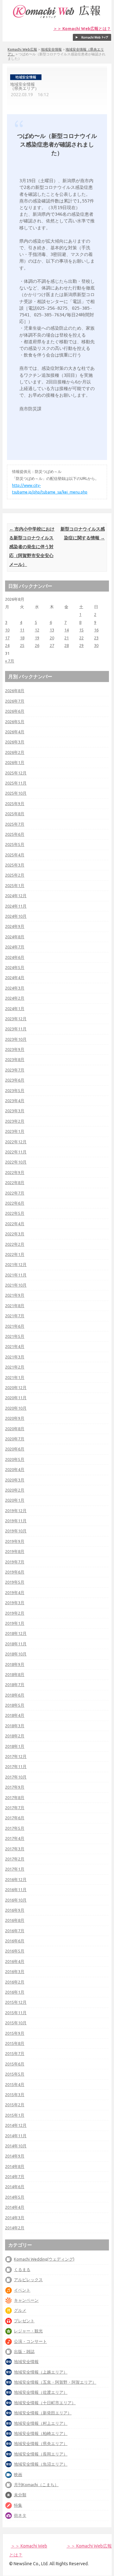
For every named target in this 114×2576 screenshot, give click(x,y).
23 (96, 638)
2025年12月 (16, 773)
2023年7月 (15, 1070)
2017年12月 (16, 1756)
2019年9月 (15, 1541)
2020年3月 (15, 1480)
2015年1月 (15, 2115)
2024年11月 (16, 906)
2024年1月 (15, 1009)
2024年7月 (15, 947)
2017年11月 (16, 1766)
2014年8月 (15, 2166)
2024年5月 (15, 967)
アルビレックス (28, 2280)
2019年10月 (16, 1531)
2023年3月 (15, 1111)
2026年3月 (15, 742)
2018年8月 (15, 1674)
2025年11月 (16, 783)
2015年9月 (15, 2033)
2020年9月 (15, 1418)
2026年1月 (15, 762)
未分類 (20, 2495)
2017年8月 (15, 1797)
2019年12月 (16, 1511)
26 (37, 645)
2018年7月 (15, 1685)
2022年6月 (15, 1203)
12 (37, 630)
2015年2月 (15, 2105)
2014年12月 (16, 2125)
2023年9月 (15, 1049)
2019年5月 (15, 1582)
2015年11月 (16, 2013)
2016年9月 (15, 1910)
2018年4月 (15, 1715)
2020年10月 (16, 1408)
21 (66, 638)
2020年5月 (15, 1459)
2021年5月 (15, 1336)
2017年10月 (16, 1777)
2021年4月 (15, 1346)
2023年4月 (15, 1101)
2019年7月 (15, 1562)
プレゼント (24, 2321)
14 (66, 630)
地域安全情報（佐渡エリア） (41, 2392)
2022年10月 (16, 1162)
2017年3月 (15, 1849)
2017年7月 (15, 1808)
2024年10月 (16, 916)
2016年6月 (15, 1941)
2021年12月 (16, 1264)
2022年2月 (15, 1244)
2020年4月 (15, 1469)
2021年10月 (16, 1285)
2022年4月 (15, 1224)
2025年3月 (15, 865)
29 (81, 645)
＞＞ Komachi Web (29, 2546)
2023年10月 (16, 1039)
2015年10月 (16, 2023)
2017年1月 (15, 1869)
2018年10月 (16, 1654)
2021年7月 (15, 1316)
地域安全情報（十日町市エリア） (45, 2403)
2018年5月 (15, 1705)
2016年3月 (15, 1971)
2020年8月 (15, 1429)
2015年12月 (16, 2002)
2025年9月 (15, 804)
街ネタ (20, 2515)
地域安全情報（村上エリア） (41, 2423)
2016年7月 (15, 1931)
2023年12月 (16, 1019)
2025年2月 (15, 875)
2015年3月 (15, 2095)
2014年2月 (15, 2228)
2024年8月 (15, 937)
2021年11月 (16, 1275)
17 (7, 638)
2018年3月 (15, 1726)
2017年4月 (15, 1838)
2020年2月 (15, 1490)
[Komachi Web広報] (57, 18)
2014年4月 (15, 2207)
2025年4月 (15, 855)
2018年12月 (16, 1633)
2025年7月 (15, 824)
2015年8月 (15, 2043)
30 (96, 645)
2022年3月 (15, 1234)
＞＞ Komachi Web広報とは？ (82, 29)
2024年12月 (16, 896)
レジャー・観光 (28, 2331)
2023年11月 (16, 1029)
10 (7, 630)
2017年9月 (15, 1787)
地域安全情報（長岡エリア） (41, 2454)
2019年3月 (15, 1603)
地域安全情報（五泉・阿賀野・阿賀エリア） (55, 2382)
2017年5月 (15, 1828)
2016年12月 (16, 1879)
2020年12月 (16, 1387)
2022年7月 (15, 1193)
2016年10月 (16, 1900)
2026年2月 (15, 752)
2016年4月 (15, 1961)
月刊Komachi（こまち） (36, 2485)
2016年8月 (15, 1920)
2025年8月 (15, 814)
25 (22, 645)
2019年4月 (15, 1592)
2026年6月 (15, 711)
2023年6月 (15, 1080)
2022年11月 (16, 1152)
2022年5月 (15, 1213)
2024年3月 (15, 988)
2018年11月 (16, 1644)
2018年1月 (15, 1746)
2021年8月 (15, 1306)
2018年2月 (15, 1736)
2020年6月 (15, 1449)
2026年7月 (15, 701)
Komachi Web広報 (22, 49)
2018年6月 (15, 1695)
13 (52, 630)
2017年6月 (15, 1818)
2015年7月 (15, 2053)
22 (81, 638)
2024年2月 (15, 998)
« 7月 (10, 661)
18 (22, 638)
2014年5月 (15, 2197)
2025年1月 (15, 885)
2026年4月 (15, 732)
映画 (18, 2474)
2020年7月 (15, 1439)
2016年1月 (15, 1992)
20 (52, 638)
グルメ (20, 2310)
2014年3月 (15, 2218)
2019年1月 (15, 1623)
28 (66, 645)
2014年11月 (16, 2136)
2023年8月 (15, 1059)
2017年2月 (15, 1859)
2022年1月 (15, 1254)
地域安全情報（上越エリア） (41, 2372)
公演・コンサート (30, 2341)
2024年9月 (15, 926)
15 (81, 630)
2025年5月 (15, 844)
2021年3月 (15, 1357)
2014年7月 (15, 2176)
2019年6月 (15, 1572)
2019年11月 (16, 1521)
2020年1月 (15, 1500)
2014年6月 (15, 2187)
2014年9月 (15, 2156)
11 (22, 630)
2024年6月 (15, 957)
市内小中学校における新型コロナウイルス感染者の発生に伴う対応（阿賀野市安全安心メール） (32, 547)
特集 (18, 2505)
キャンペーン (26, 2300)
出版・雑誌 (24, 2351)
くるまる (22, 2269)
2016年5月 (15, 1951)
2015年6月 (15, 2064)
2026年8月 (15, 691)
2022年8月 (15, 1182)
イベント (22, 2290)
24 (7, 645)
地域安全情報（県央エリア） (41, 2443)
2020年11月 (16, 1398)
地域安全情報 (51, 49)
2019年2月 (15, 1613)
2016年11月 (16, 1890)
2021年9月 (15, 1295)
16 (96, 630)
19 (37, 638)
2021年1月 (15, 1377)
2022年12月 (16, 1142)
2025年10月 (16, 793)
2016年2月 (15, 1982)
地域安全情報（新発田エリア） (43, 2413)
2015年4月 (15, 2084)
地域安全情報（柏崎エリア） (41, 2433)
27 (52, 645)
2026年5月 (15, 722)
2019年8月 (15, 1551)
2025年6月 (15, 834)
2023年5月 (15, 1090)
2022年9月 (15, 1172)
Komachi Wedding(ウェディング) (44, 2259)
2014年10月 (16, 2146)
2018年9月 (15, 1664)
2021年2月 (15, 1367)
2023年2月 (15, 1121)
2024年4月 (15, 978)
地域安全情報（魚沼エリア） (41, 2464)
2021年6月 (15, 1326)
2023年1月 (15, 1131)
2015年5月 (15, 2074)
